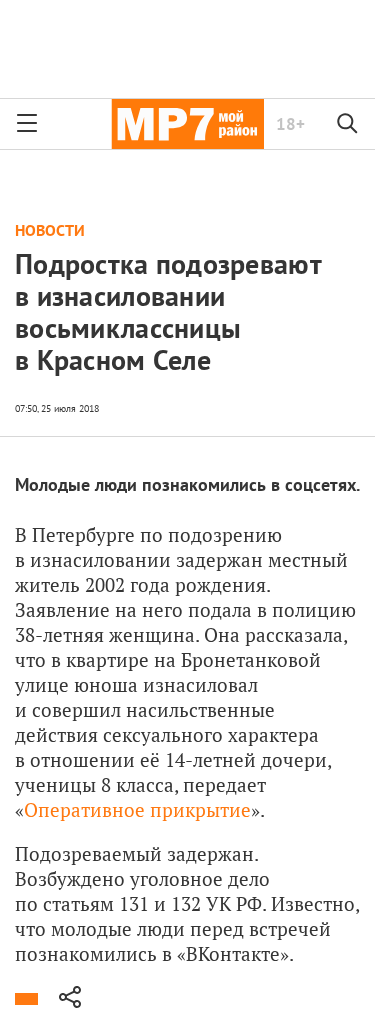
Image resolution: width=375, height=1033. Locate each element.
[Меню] (27, 124)
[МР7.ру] (187, 124)
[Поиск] (348, 124)
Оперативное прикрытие (137, 809)
